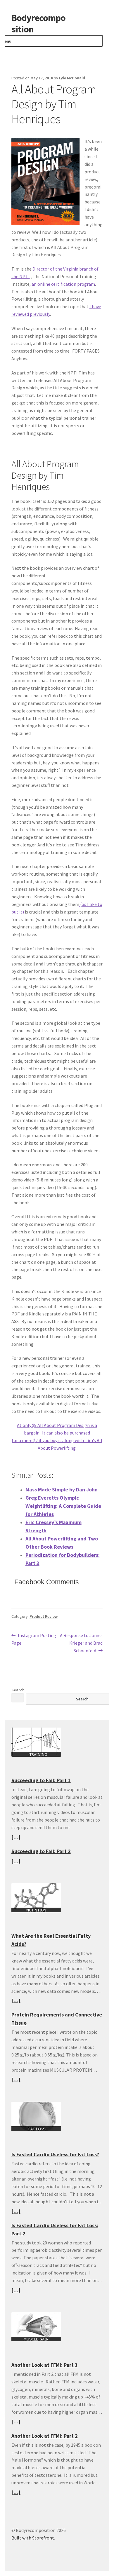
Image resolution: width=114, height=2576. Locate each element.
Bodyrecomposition (38, 23)
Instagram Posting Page (34, 1639)
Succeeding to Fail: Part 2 (41, 1851)
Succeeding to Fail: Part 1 (41, 1780)
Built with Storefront (33, 2538)
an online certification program (63, 284)
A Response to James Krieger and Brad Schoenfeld (81, 1643)
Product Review (44, 1616)
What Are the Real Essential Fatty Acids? (51, 1940)
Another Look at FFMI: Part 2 (45, 2436)
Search (18, 1690)
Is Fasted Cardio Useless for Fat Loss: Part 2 (55, 2229)
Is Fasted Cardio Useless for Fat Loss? (55, 2154)
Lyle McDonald (72, 78)
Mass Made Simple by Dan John (62, 1490)
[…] (16, 1837)
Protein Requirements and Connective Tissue (57, 2019)
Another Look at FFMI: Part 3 (45, 2365)
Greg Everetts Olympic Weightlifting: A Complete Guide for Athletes (63, 1506)
